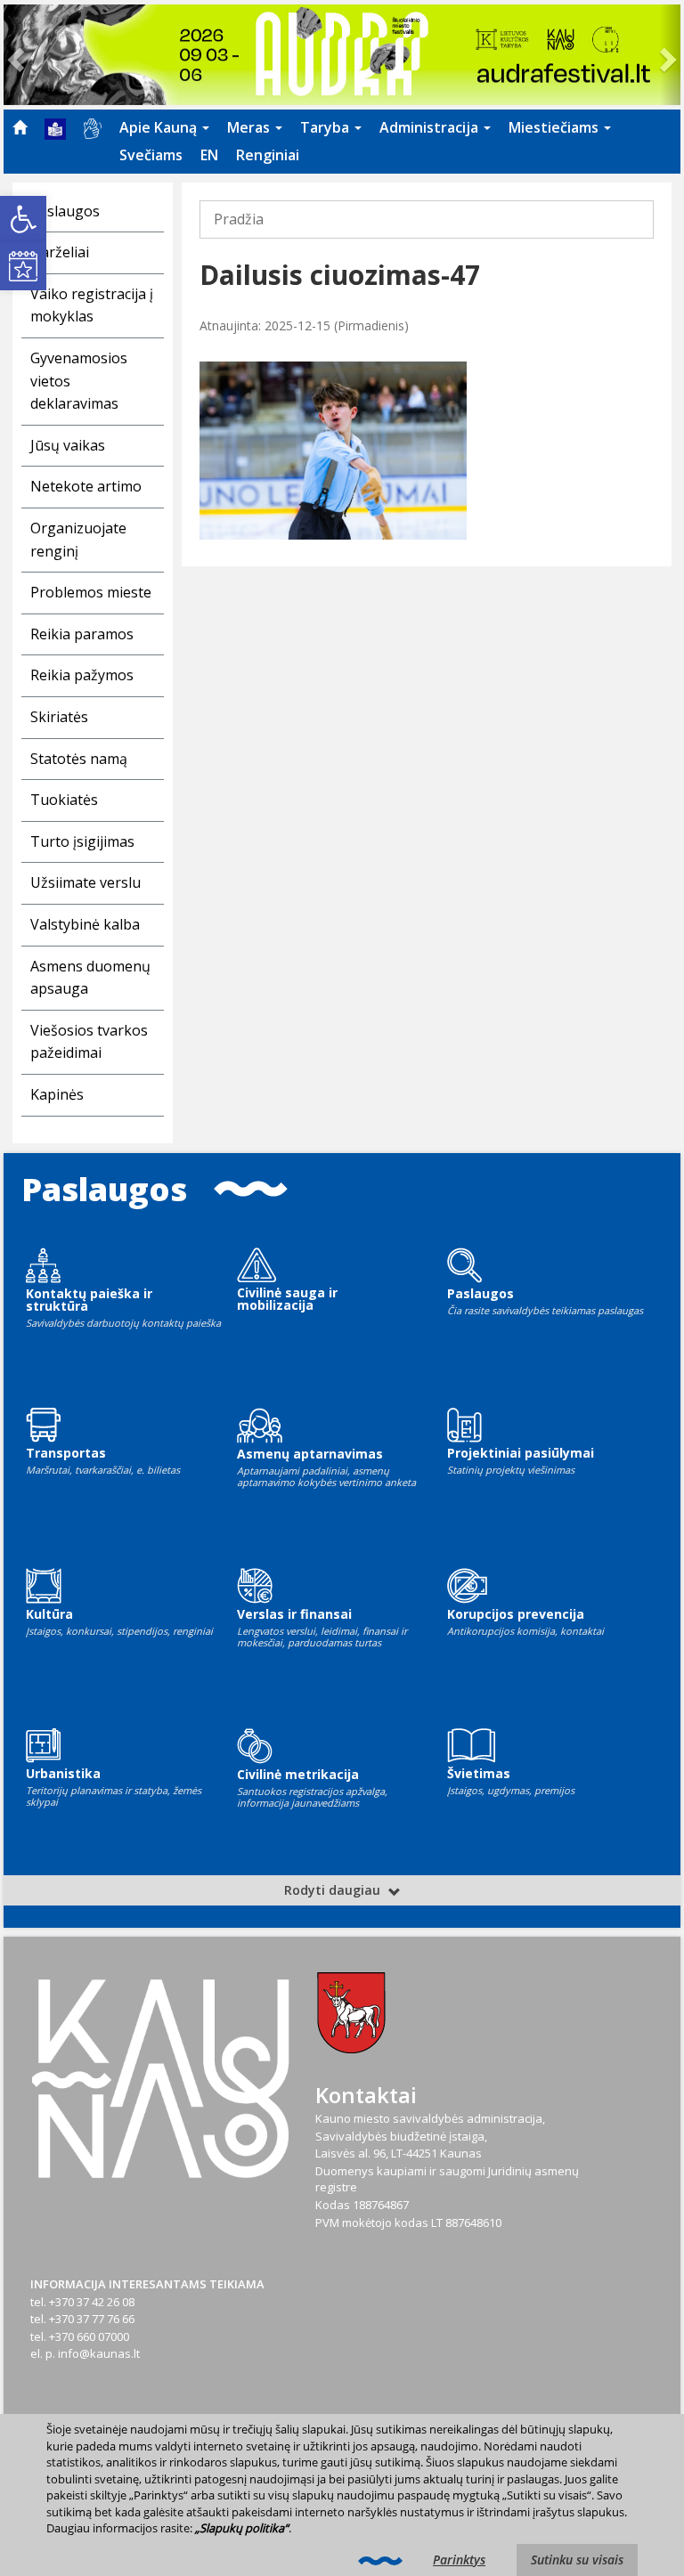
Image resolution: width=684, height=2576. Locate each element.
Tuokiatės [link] (64, 800)
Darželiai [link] (60, 252)
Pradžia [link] (239, 219)
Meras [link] (250, 127)
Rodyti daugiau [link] (334, 1890)
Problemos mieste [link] (91, 592)
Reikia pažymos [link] (82, 675)
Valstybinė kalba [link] (85, 924)
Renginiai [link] (268, 155)
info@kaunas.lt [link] (99, 2353)
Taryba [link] (326, 127)
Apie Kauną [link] (160, 127)
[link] (23, 219)
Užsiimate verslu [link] (85, 882)
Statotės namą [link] (79, 759)
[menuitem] (20, 127)
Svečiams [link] (151, 155)
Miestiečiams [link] (555, 127)
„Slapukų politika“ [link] (242, 2528)
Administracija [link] (431, 127)
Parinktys (459, 2560)
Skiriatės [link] (59, 717)
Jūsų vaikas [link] (68, 445)
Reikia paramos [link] (82, 634)
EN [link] (209, 155)
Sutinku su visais (577, 2560)
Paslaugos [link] (65, 211)
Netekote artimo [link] (86, 486)
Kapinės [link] (57, 1094)
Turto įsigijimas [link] (82, 841)
